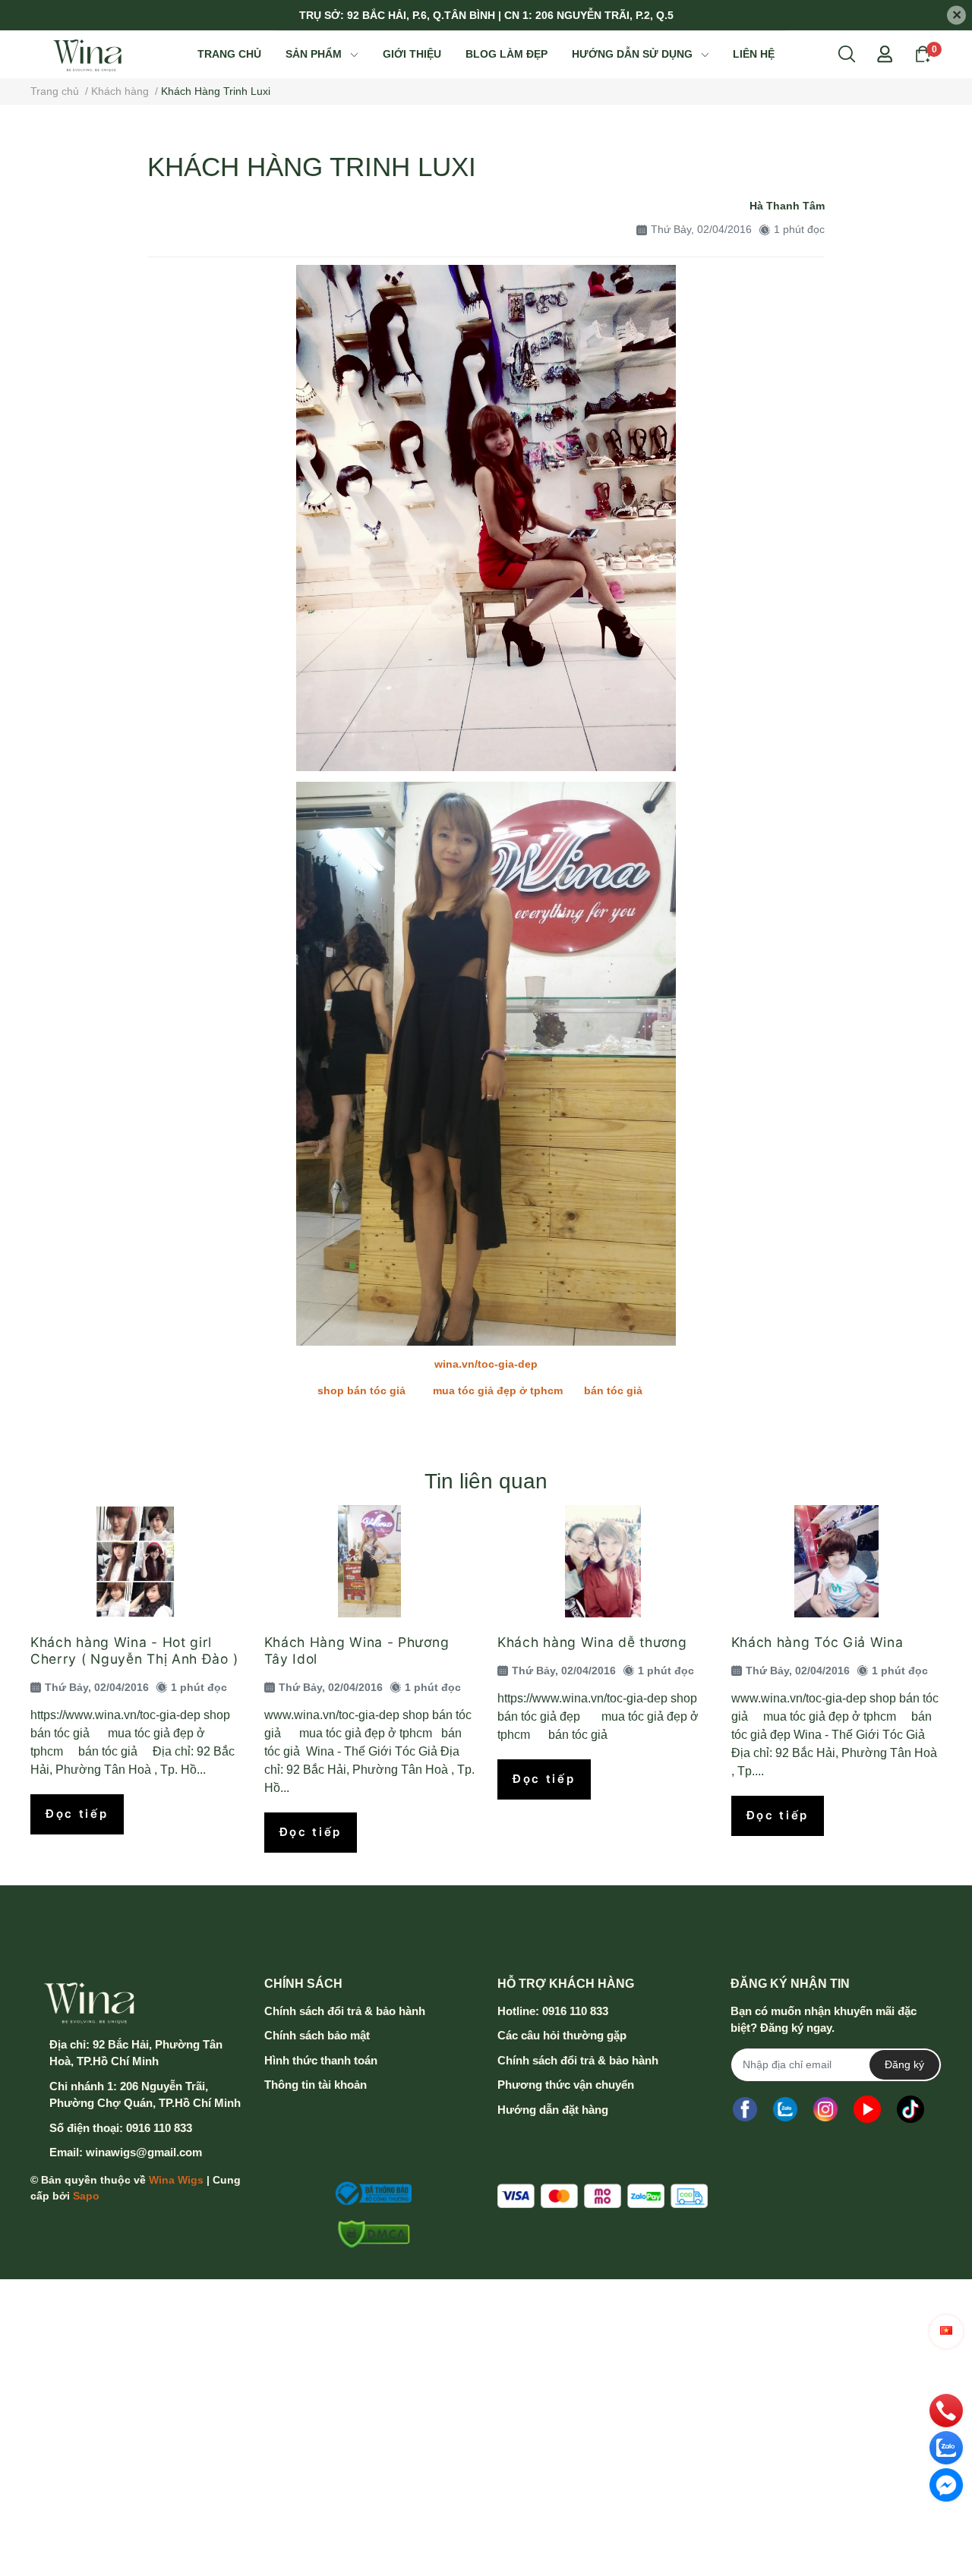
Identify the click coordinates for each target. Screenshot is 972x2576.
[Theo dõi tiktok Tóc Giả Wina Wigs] (910, 2110)
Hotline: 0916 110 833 (553, 2011)
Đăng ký (904, 2064)
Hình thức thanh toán (321, 2060)
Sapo (86, 2196)
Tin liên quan (486, 1481)
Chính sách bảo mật (317, 2035)
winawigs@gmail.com (144, 2152)
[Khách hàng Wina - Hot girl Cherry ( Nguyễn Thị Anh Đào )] (136, 1561)
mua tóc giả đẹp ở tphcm (498, 1390)
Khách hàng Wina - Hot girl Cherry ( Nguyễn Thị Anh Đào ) (134, 1650)
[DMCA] (369, 2234)
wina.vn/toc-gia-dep (486, 1364)
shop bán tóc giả (361, 1390)
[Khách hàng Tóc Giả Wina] (837, 1561)
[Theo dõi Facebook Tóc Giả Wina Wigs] (745, 2110)
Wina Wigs (176, 2180)
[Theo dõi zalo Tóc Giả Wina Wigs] (785, 2110)
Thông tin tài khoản (316, 2085)
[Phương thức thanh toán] (603, 2196)
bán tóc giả (616, 1390)
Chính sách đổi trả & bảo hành (345, 2011)
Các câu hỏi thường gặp (562, 2035)
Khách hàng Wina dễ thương (592, 1642)
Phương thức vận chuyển (566, 2085)
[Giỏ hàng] (923, 53)
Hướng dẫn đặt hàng (553, 2110)
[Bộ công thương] (369, 2193)
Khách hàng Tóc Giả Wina (817, 1642)
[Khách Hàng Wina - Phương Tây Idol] (370, 1561)
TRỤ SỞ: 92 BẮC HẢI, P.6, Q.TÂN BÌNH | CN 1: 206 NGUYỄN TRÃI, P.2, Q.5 (486, 15)
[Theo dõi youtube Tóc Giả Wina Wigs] (867, 2110)
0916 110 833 (159, 2128)
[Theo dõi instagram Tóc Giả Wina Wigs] (825, 2110)
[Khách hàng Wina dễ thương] (603, 1561)
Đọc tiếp (77, 1814)
